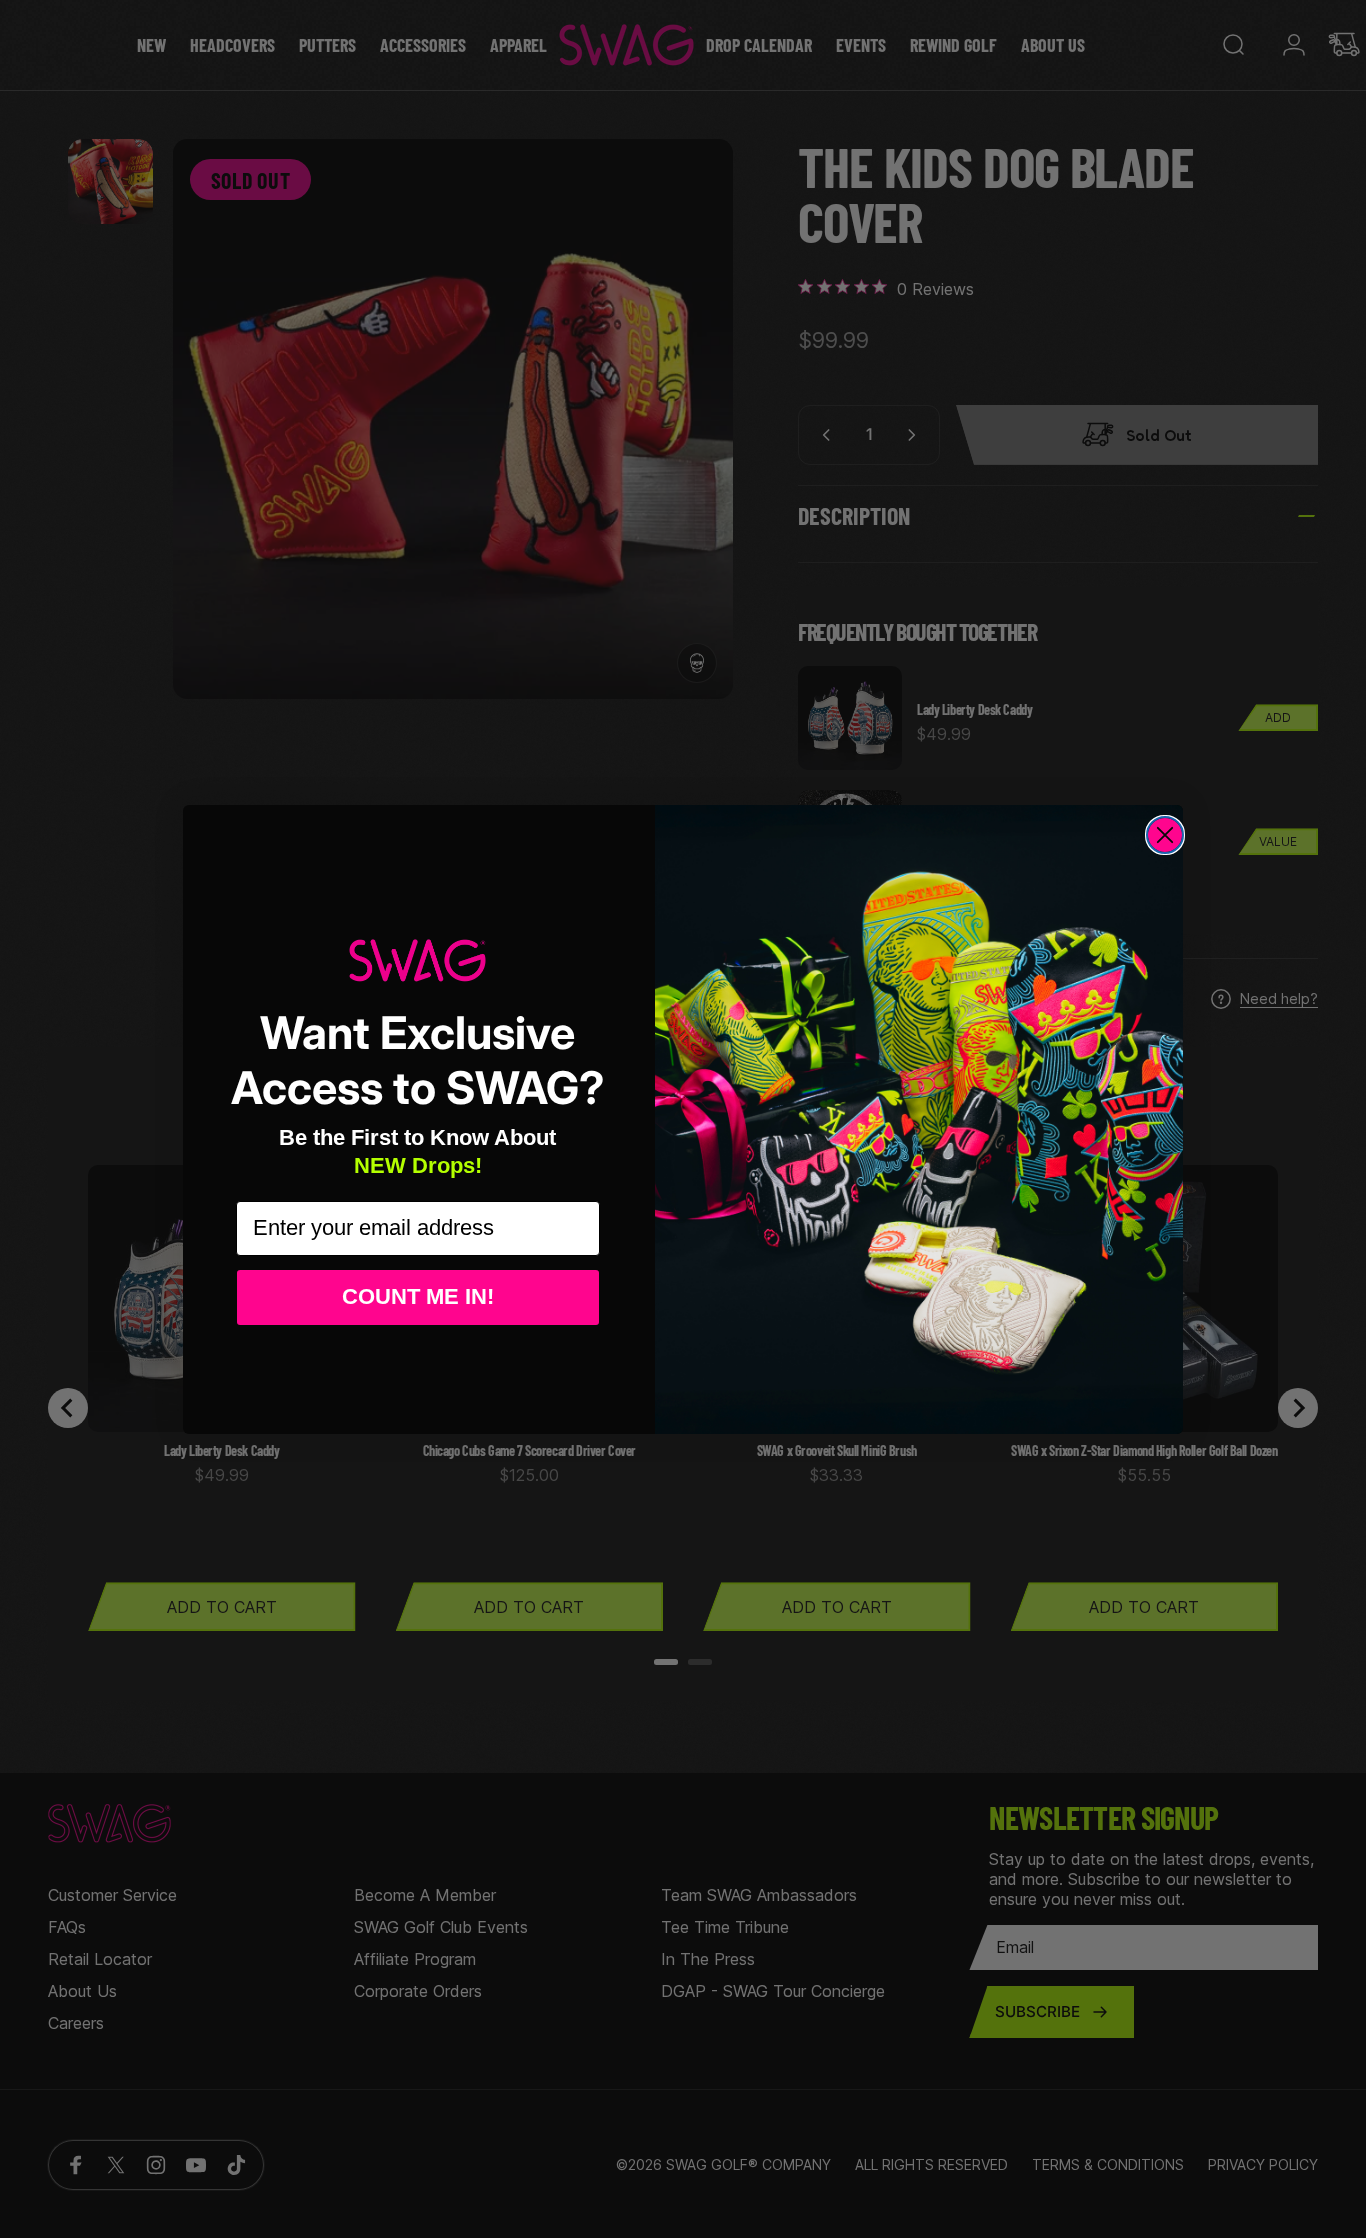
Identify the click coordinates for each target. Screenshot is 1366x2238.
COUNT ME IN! (418, 1296)
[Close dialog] (1165, 835)
